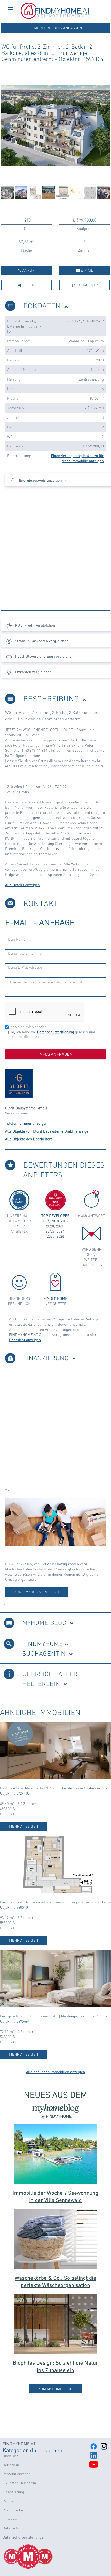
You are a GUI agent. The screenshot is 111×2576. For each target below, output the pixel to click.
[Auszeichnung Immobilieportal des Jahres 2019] (41, 2557)
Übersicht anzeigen (25, 1340)
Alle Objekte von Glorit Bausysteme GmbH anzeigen (48, 1131)
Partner (9, 2501)
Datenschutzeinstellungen (24, 2537)
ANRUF (28, 270)
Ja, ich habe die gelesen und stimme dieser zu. (53, 1034)
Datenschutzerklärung (56, 1032)
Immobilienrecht (16, 2474)
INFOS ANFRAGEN (55, 1054)
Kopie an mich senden (29, 1027)
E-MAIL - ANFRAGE (40, 922)
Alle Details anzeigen (23, 885)
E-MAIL (86, 270)
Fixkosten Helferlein (19, 2483)
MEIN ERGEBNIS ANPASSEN (57, 28)
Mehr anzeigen (24, 1826)
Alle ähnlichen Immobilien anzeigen (56, 2072)
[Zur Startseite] (55, 18)
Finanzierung (13, 2492)
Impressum (12, 2519)
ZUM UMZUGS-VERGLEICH (37, 1592)
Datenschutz (13, 2528)
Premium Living (16, 2510)
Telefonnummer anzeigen (26, 1123)
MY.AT (19, 2444)
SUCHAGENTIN (86, 285)
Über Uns (10, 2456)
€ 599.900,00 (85, 220)
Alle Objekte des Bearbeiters (29, 1139)
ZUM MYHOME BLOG (55, 2389)
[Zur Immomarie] (55, 1522)
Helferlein (11, 2465)
